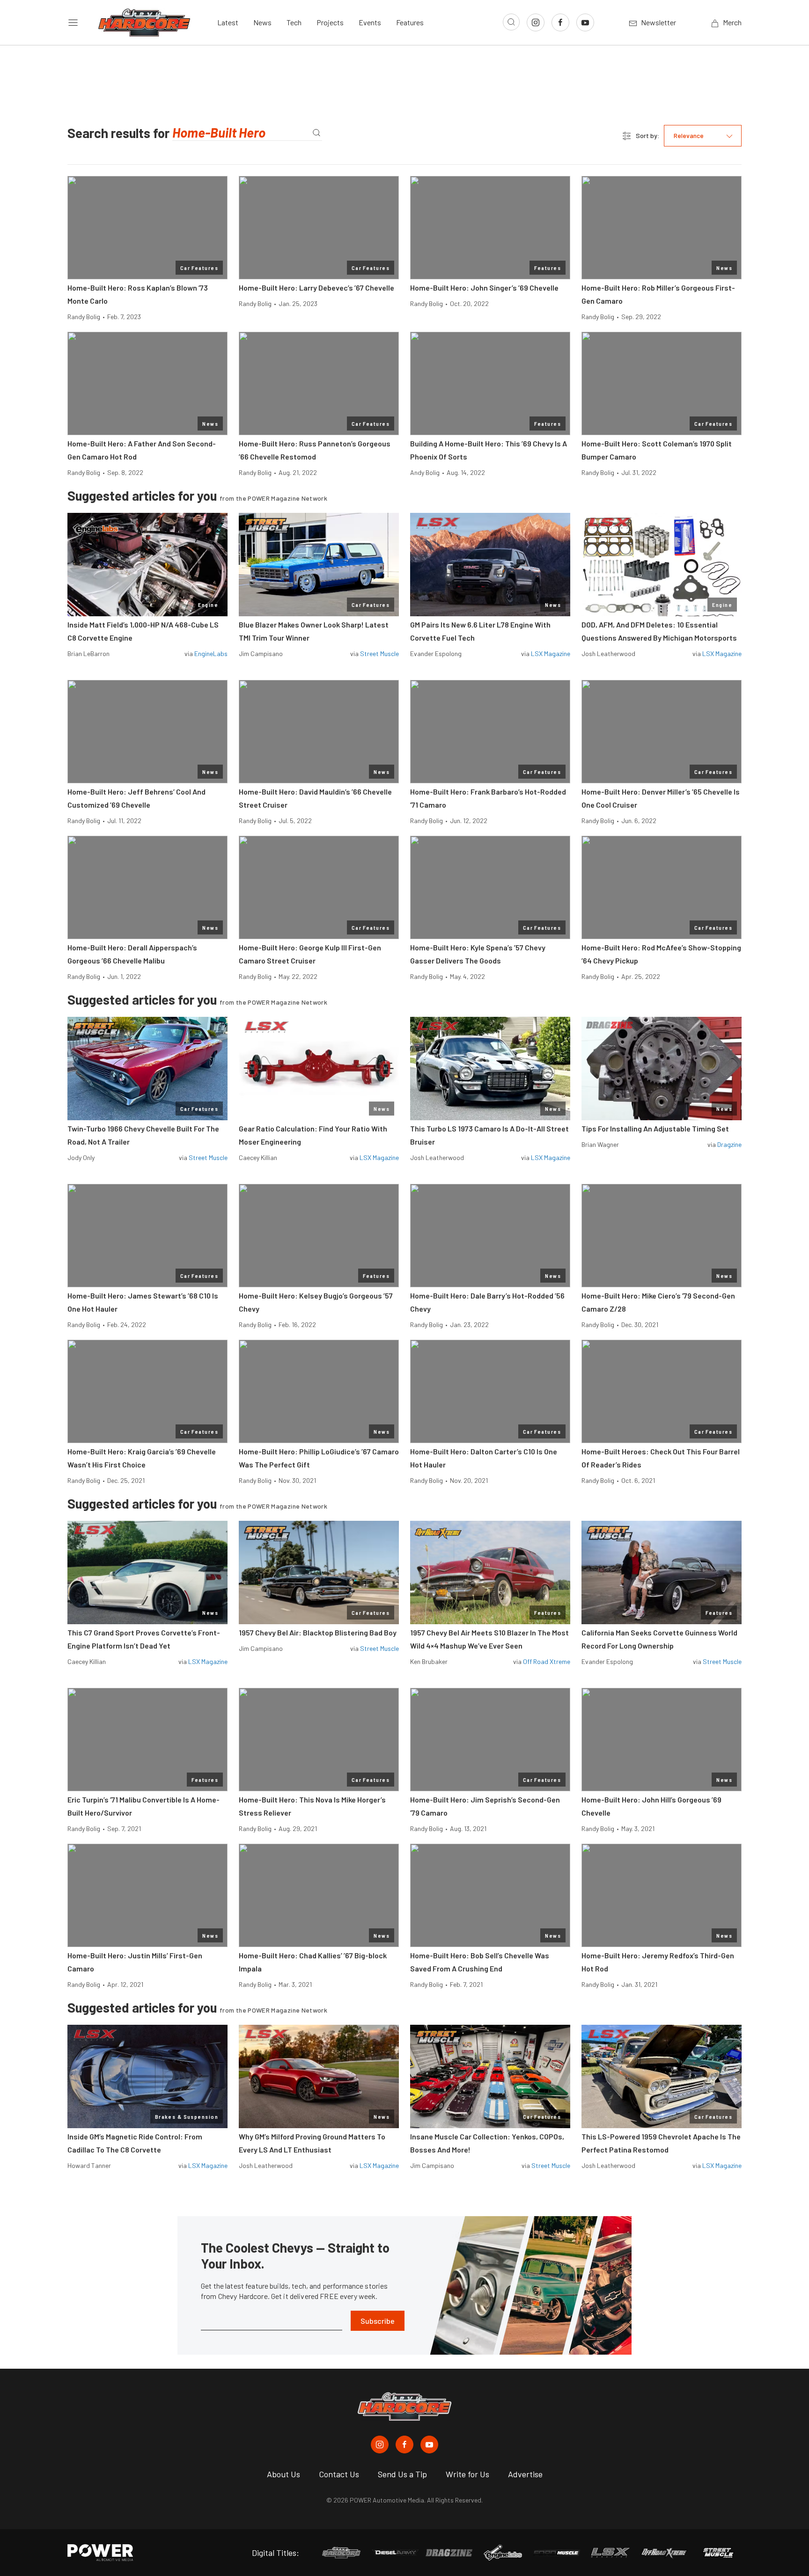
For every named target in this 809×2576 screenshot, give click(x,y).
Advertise (525, 2474)
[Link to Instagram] (536, 22)
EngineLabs (211, 653)
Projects (330, 22)
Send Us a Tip (402, 2474)
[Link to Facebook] (560, 22)
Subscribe (378, 2321)
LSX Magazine (551, 653)
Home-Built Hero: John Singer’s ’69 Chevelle (484, 288)
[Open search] (511, 22)
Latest (228, 22)
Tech (294, 22)
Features (410, 22)
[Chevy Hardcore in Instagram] (380, 2445)
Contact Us (339, 2474)
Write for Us (467, 2474)
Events (370, 22)
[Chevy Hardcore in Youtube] (429, 2445)
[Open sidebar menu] (73, 22)
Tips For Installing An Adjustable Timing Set (655, 1128)
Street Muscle (379, 653)
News (262, 22)
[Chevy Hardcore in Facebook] (404, 2445)
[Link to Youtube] (585, 22)
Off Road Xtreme (547, 1661)
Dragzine (729, 1144)
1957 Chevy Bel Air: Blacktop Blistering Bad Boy (318, 1632)
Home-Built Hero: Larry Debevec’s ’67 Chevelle (316, 288)
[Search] (316, 133)
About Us (283, 2474)
